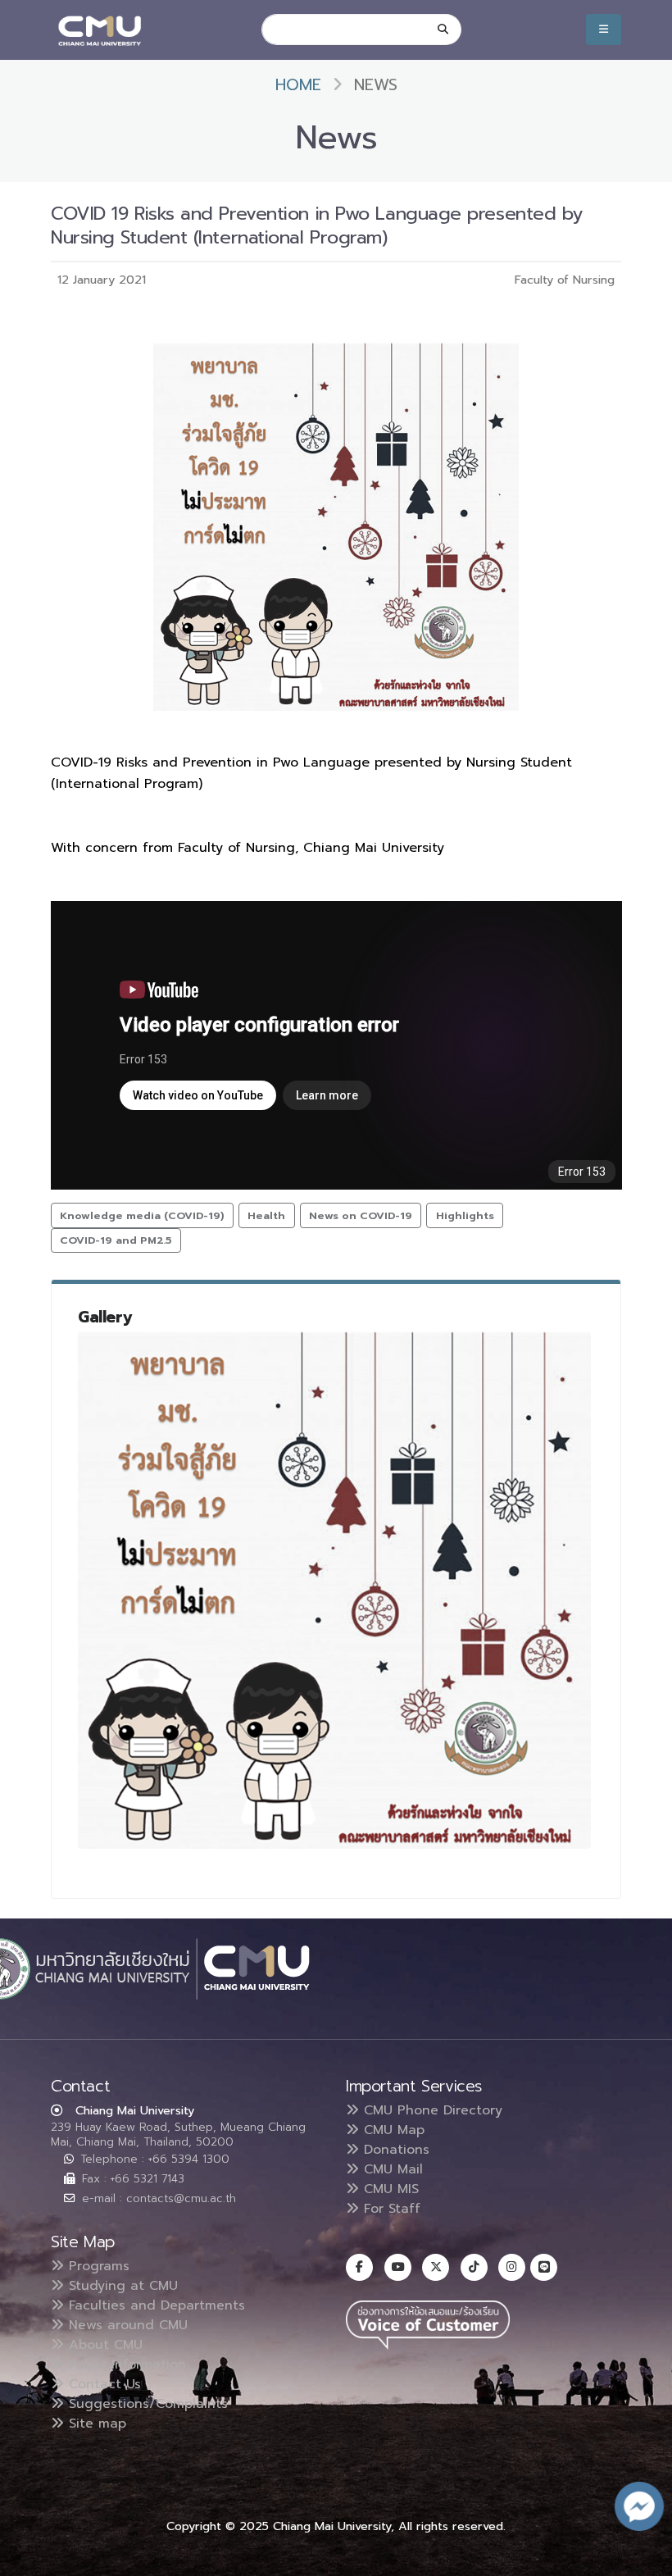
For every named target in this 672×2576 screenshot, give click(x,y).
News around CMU (126, 2325)
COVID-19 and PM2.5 (116, 1240)
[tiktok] (474, 2267)
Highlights (465, 1215)
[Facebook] (359, 2267)
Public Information (125, 2364)
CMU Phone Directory (431, 2110)
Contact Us (102, 2384)
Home (298, 85)
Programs (97, 2266)
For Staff (390, 2209)
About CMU (103, 2345)
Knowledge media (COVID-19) (142, 1215)
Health (266, 1215)
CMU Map (392, 2130)
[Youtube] (398, 2267)
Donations (394, 2150)
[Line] (544, 2267)
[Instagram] (512, 2267)
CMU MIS (389, 2189)
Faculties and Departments (154, 2305)
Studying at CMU (121, 2286)
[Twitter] (436, 2267)
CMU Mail (391, 2169)
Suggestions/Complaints (146, 2404)
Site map (95, 2424)
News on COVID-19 (361, 1215)
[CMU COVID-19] (334, 1590)
